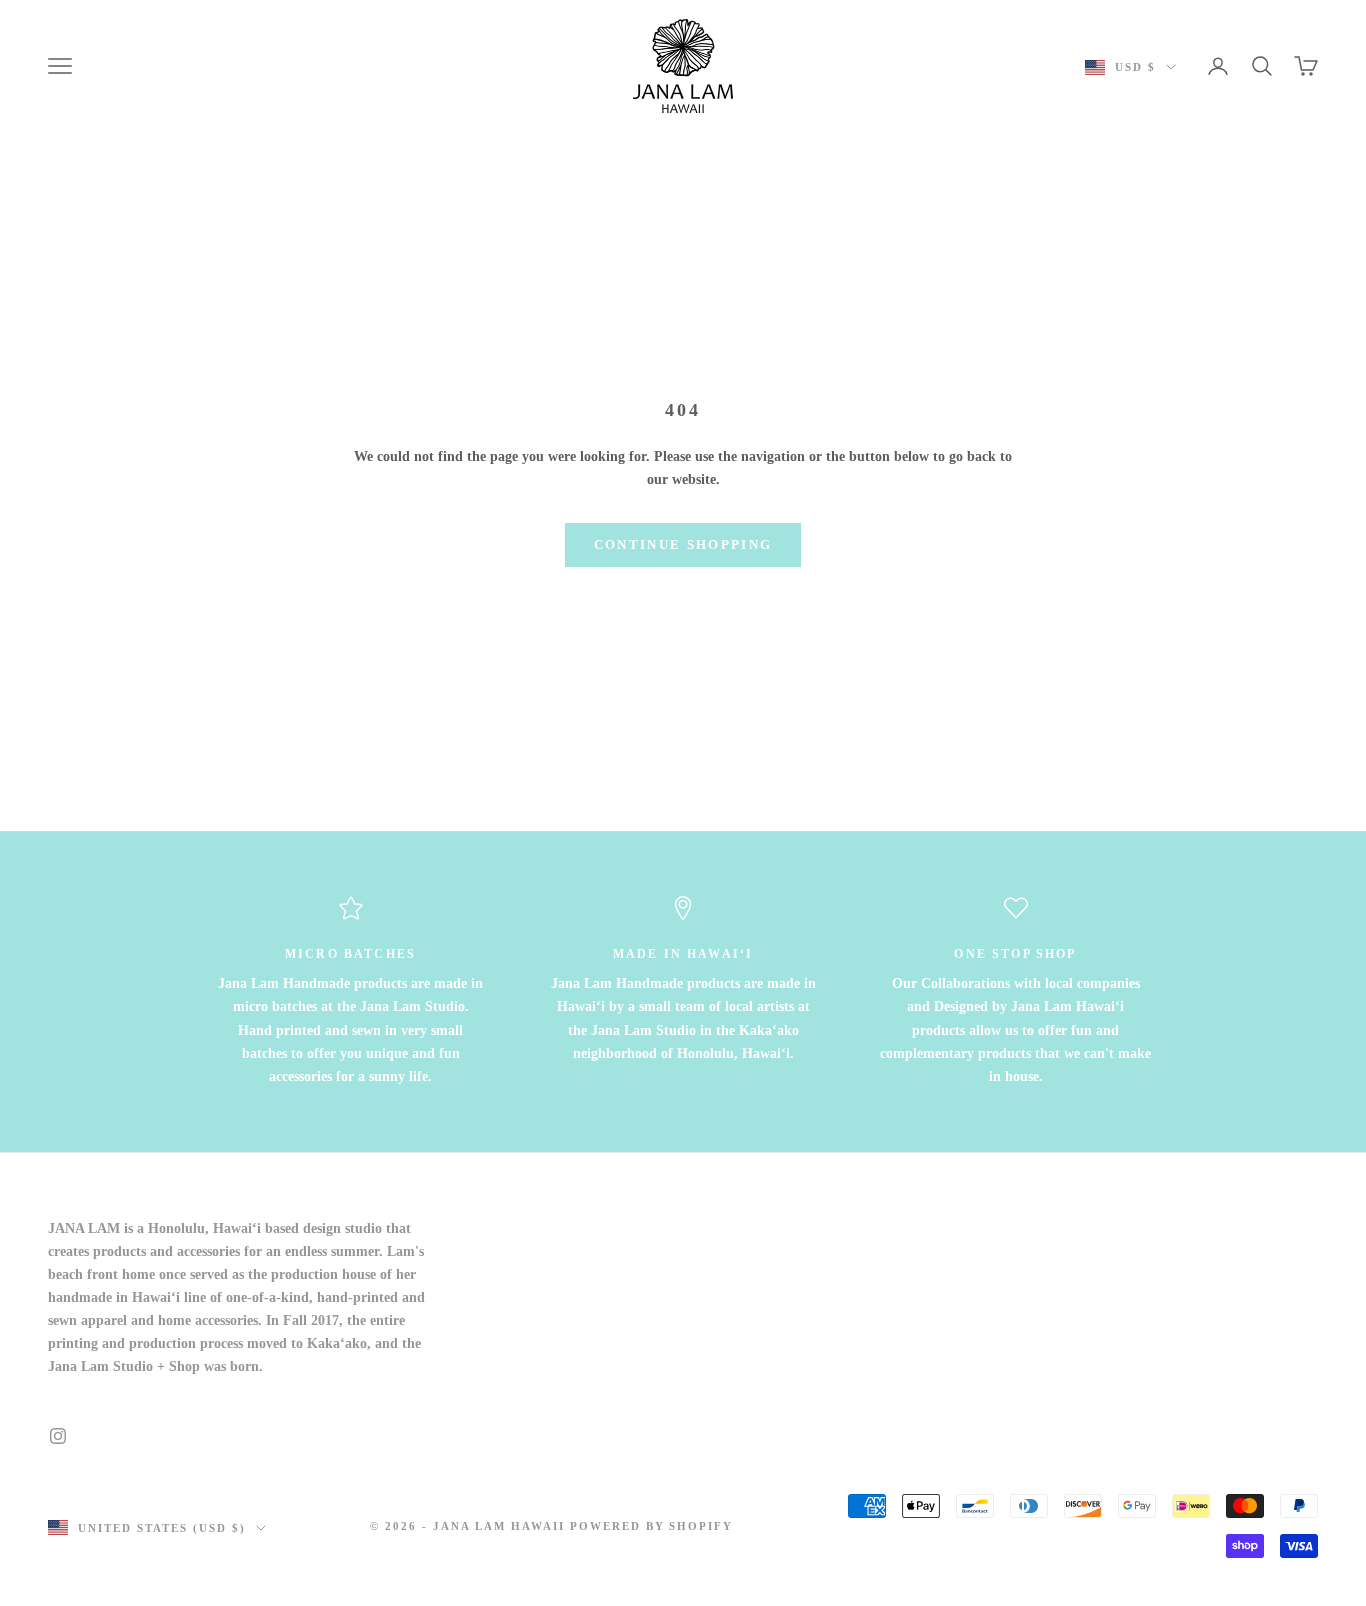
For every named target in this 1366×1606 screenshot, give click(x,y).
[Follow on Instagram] (58, 1436)
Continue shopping (683, 544)
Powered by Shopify (652, 1526)
